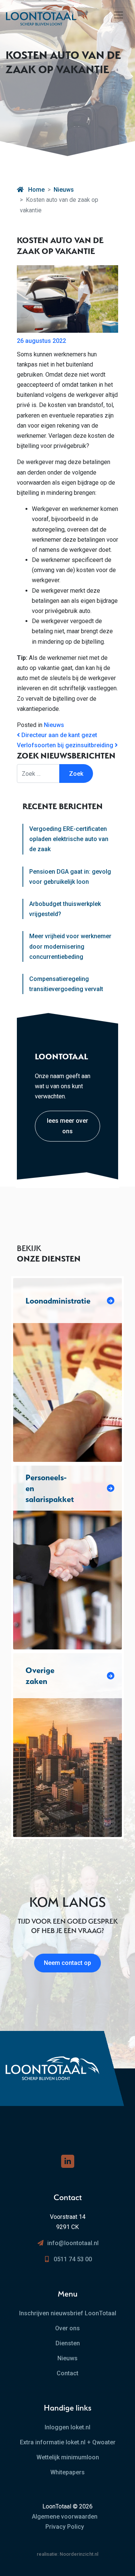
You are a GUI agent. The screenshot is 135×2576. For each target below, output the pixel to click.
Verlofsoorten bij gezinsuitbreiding (66, 745)
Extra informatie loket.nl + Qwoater (68, 2442)
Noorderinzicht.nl (79, 2554)
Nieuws (64, 190)
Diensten (68, 2343)
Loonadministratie (58, 1301)
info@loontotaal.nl (73, 2243)
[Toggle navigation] (118, 15)
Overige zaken (40, 1676)
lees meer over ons (67, 1126)
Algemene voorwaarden (65, 2517)
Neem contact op (67, 1963)
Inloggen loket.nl (67, 2427)
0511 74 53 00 (73, 2259)
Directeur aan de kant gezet (58, 735)
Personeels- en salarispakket (50, 1488)
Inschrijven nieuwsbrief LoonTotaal (68, 2313)
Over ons (67, 2328)
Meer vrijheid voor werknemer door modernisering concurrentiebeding (70, 946)
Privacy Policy (65, 2527)
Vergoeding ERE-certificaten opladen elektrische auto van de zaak (69, 839)
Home (36, 190)
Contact (67, 2373)
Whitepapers (67, 2472)
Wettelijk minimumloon (68, 2457)
